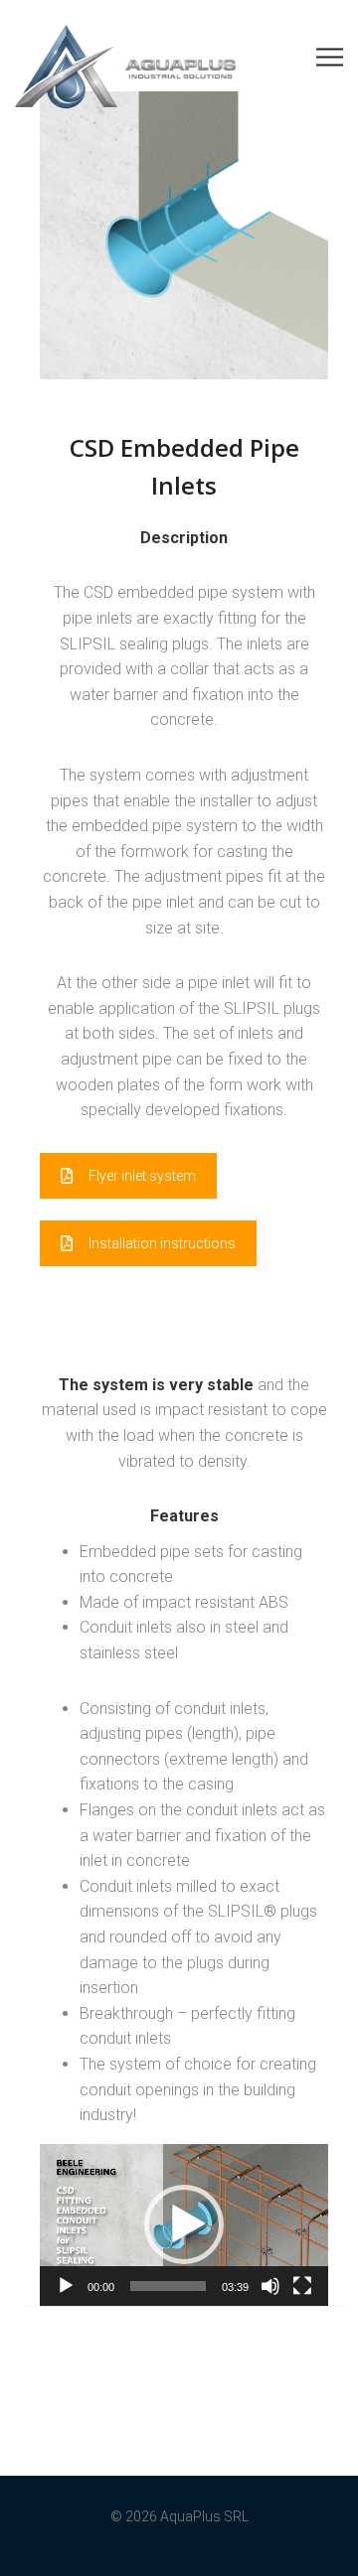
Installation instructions (162, 1243)
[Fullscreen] (302, 2286)
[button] (184, 2224)
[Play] (66, 2286)
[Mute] (270, 2286)
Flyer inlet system (142, 1176)
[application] (184, 2225)
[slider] (168, 2286)
